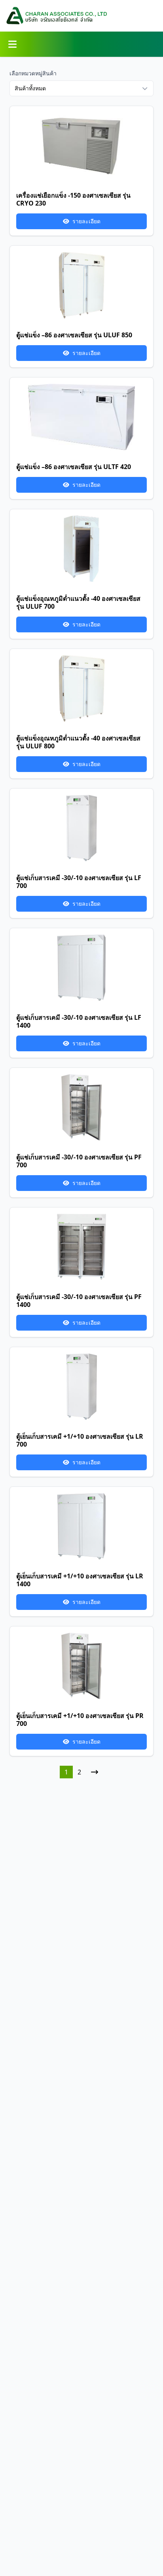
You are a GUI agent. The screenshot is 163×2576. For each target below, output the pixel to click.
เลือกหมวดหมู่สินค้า (33, 73)
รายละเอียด (86, 221)
